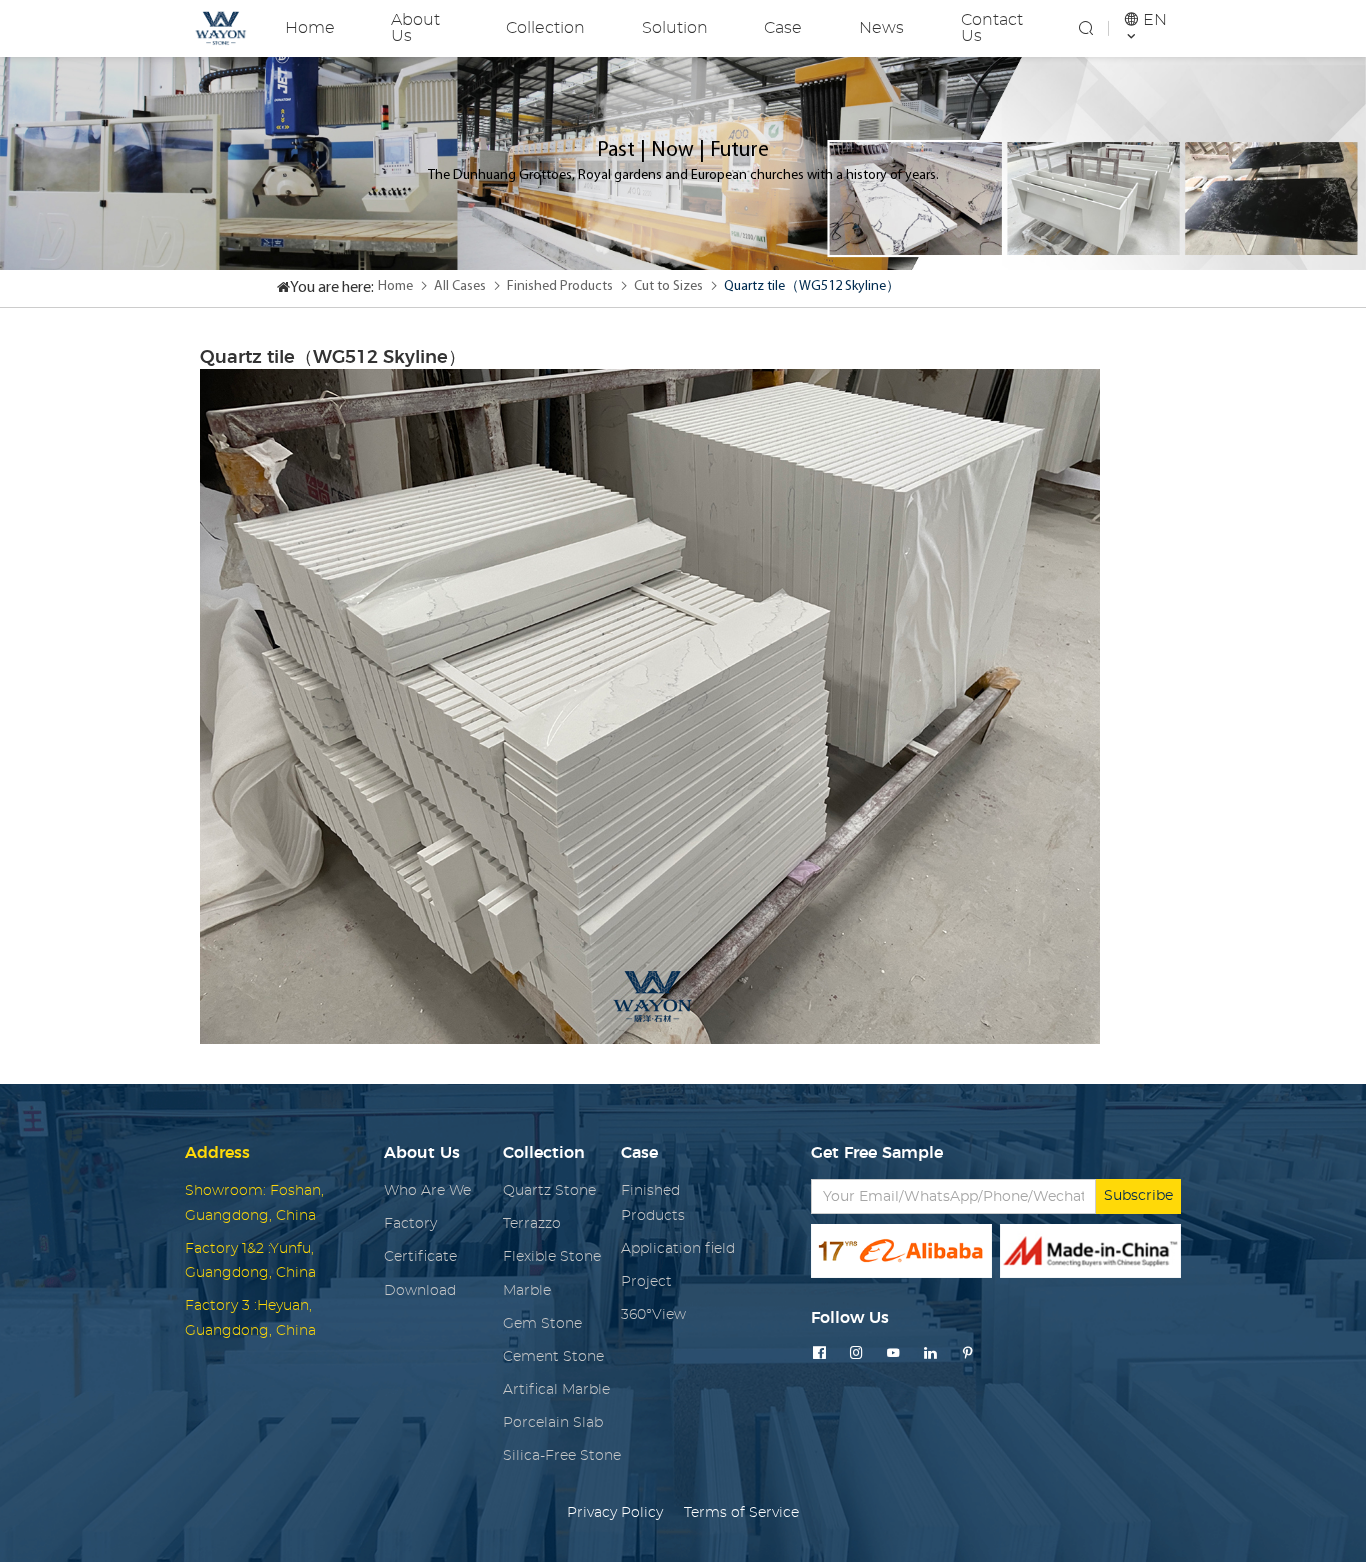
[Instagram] (856, 1353)
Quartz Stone (549, 1191)
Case (783, 28)
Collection (545, 28)
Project (646, 1282)
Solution (675, 28)
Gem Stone (542, 1324)
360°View (653, 1315)
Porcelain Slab (553, 1423)
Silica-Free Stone (562, 1456)
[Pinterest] (967, 1353)
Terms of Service (741, 1513)
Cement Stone (553, 1357)
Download (420, 1291)
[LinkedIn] (930, 1353)
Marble (527, 1291)
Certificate (420, 1257)
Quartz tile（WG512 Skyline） (812, 286)
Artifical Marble (556, 1390)
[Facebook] (819, 1353)
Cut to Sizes (668, 286)
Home (310, 28)
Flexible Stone (552, 1257)
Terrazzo (532, 1224)
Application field (678, 1249)
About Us (415, 28)
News (881, 28)
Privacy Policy (615, 1513)
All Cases (460, 286)
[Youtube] (893, 1353)
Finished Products (560, 286)
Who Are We (427, 1191)
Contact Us (992, 28)
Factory (410, 1224)
